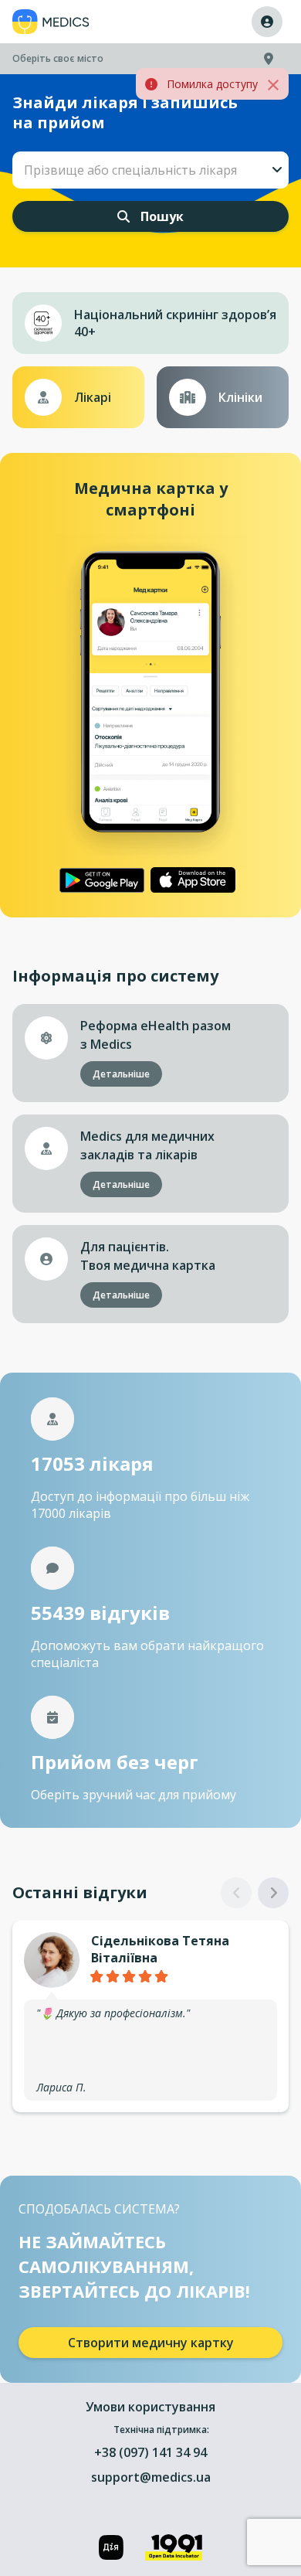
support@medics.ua (151, 2477)
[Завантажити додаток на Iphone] (193, 880)
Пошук (161, 216)
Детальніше (121, 1074)
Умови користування (150, 2407)
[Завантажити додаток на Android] (102, 880)
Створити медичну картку (151, 2343)
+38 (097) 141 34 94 (150, 2452)
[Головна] (51, 22)
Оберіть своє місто (58, 58)
